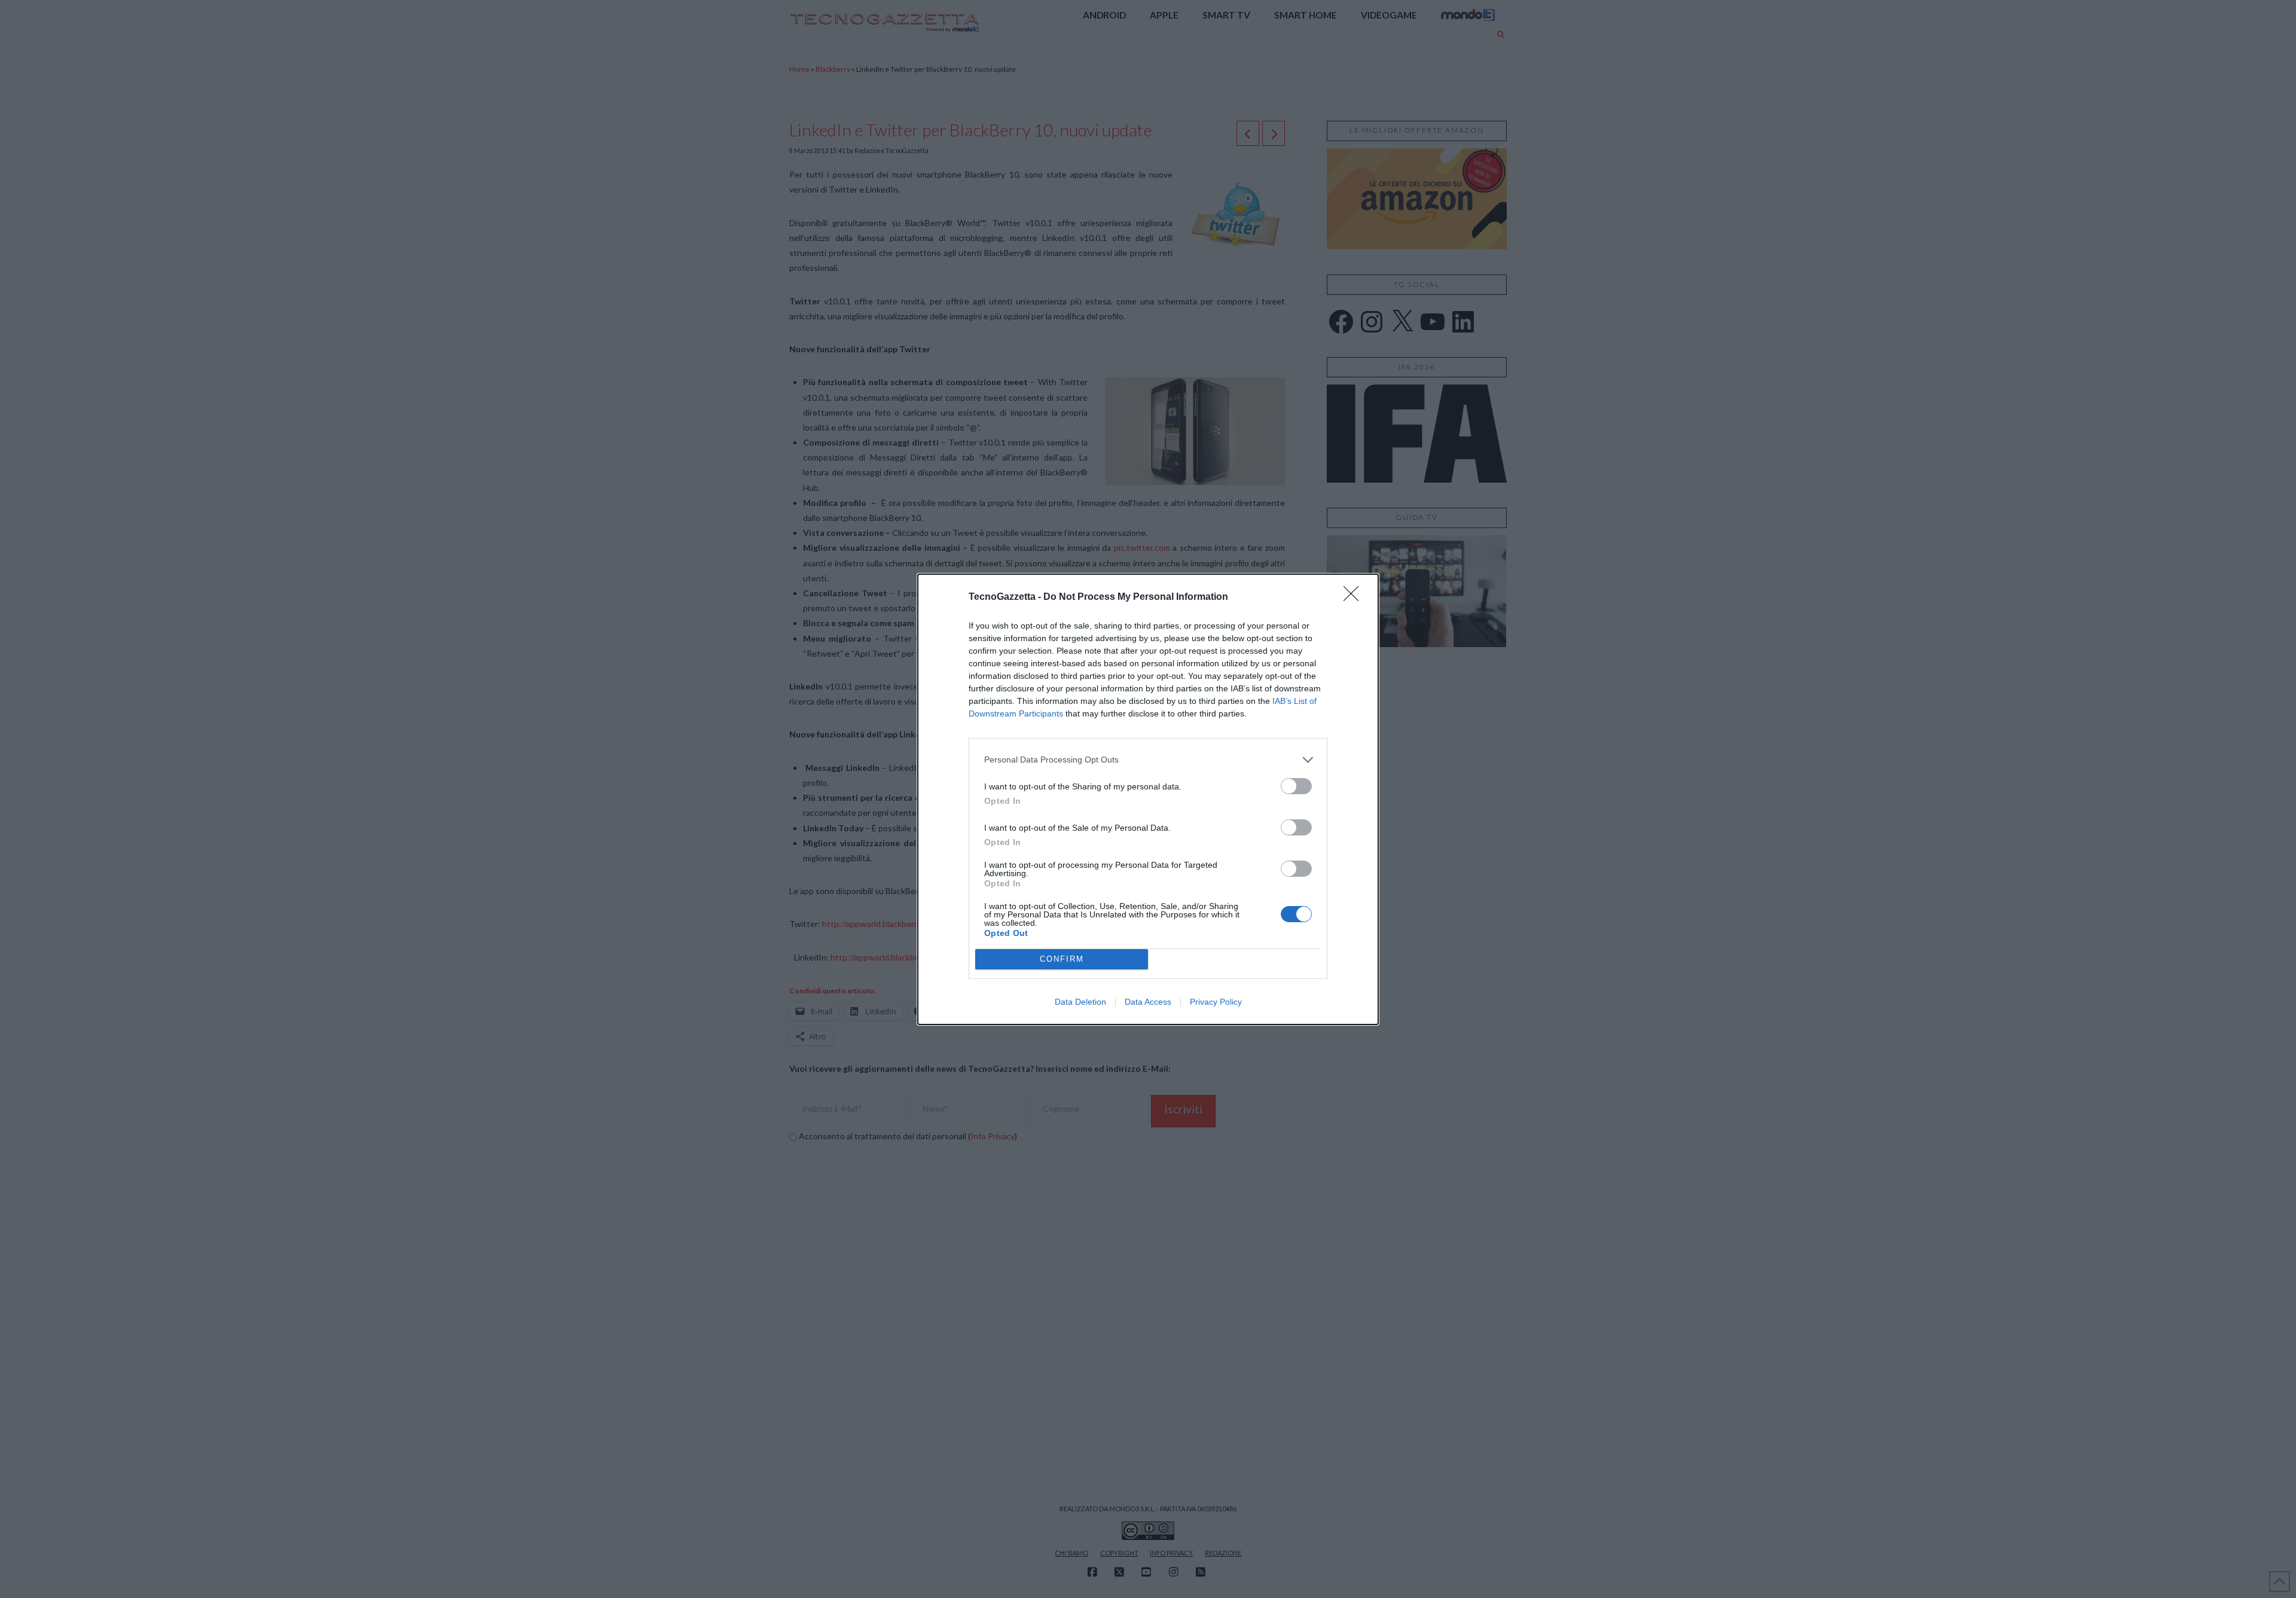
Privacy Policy (1216, 1002)
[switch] (1296, 786)
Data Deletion (1080, 1002)
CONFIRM (1062, 959)
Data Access (1148, 1002)
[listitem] (1148, 760)
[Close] (1355, 597)
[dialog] (1148, 799)
